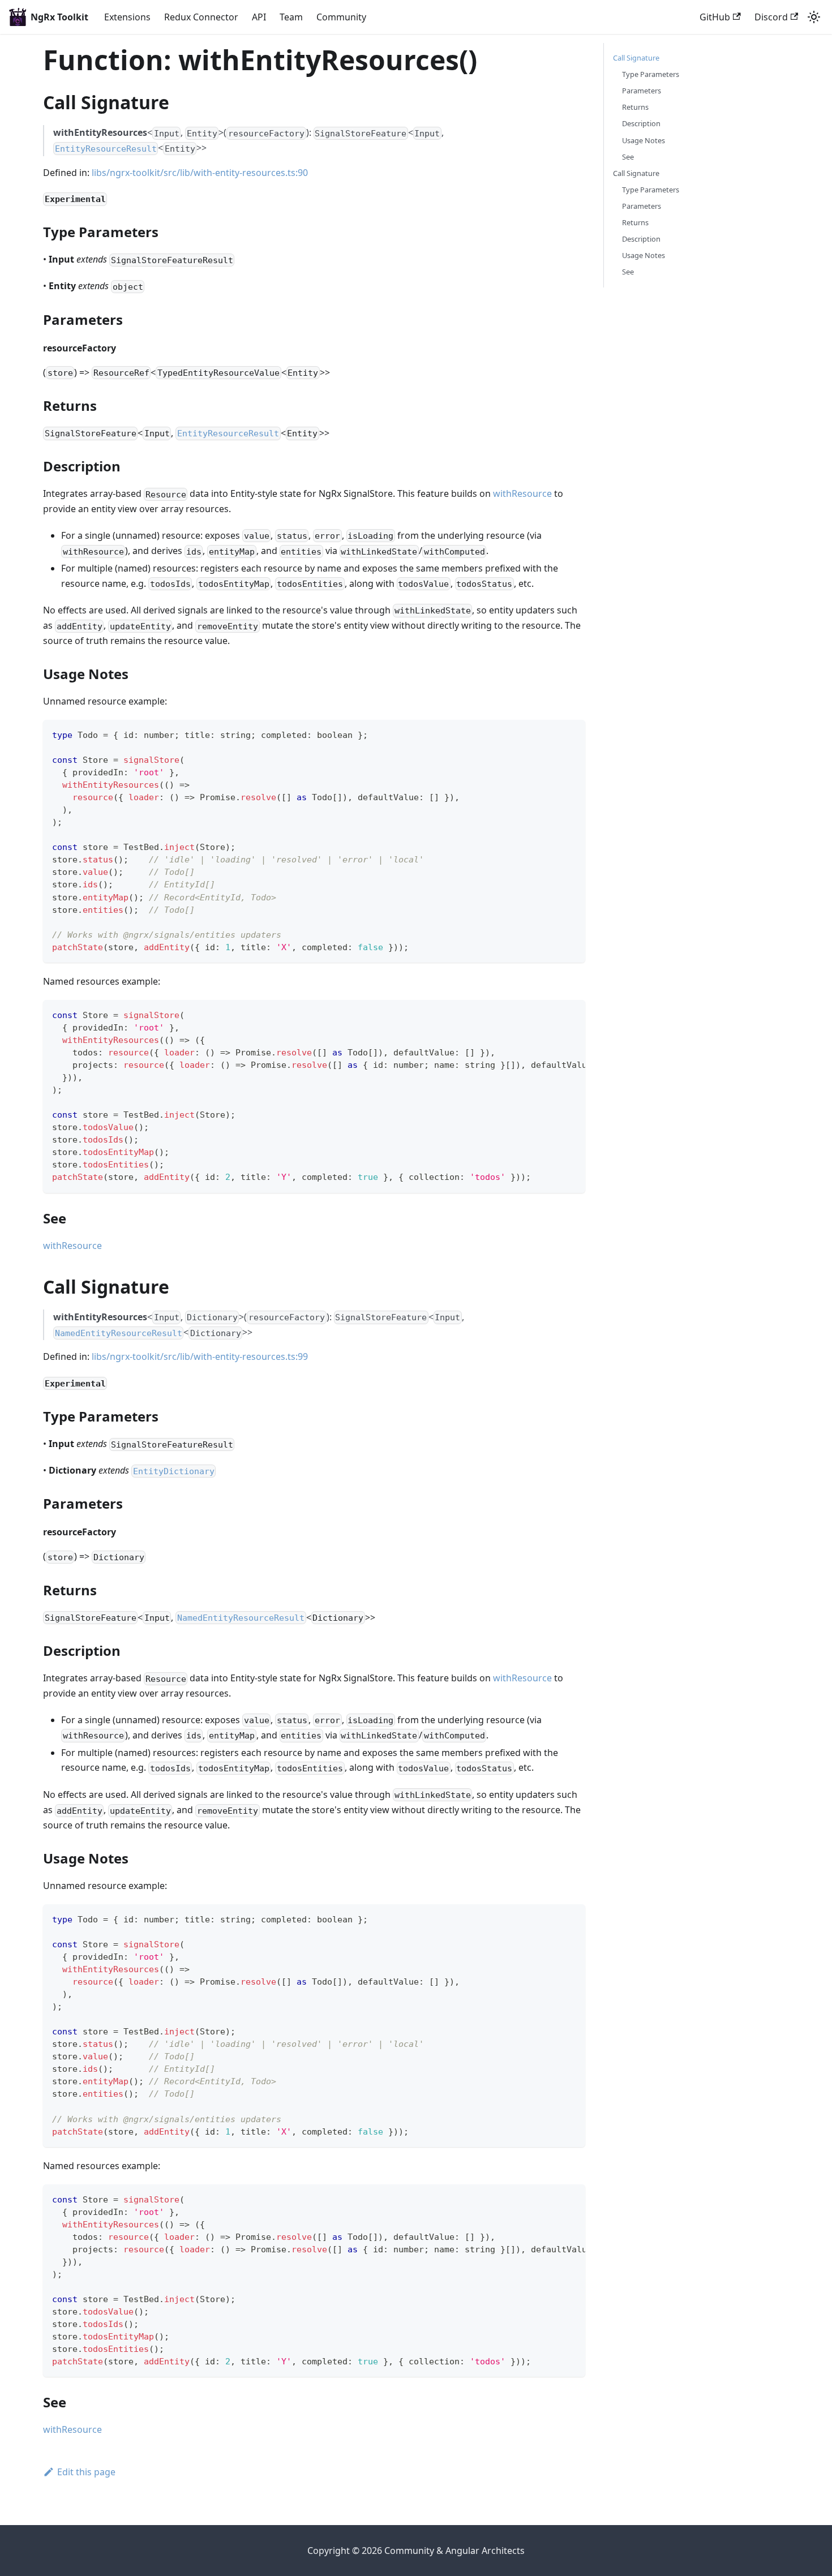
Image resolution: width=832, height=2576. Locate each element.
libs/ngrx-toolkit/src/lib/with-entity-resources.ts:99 (200, 1356)
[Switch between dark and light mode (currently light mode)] (814, 17)
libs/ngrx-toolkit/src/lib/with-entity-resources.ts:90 (200, 173)
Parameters (642, 91)
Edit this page (86, 2472)
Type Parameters (651, 74)
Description (641, 123)
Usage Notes (644, 140)
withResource (522, 493)
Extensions (127, 17)
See (628, 157)
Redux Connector (201, 17)
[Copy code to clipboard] (571, 734)
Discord (771, 17)
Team (291, 17)
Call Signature (636, 58)
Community (341, 17)
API (259, 17)
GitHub (715, 17)
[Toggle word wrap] (551, 1014)
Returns (635, 107)
